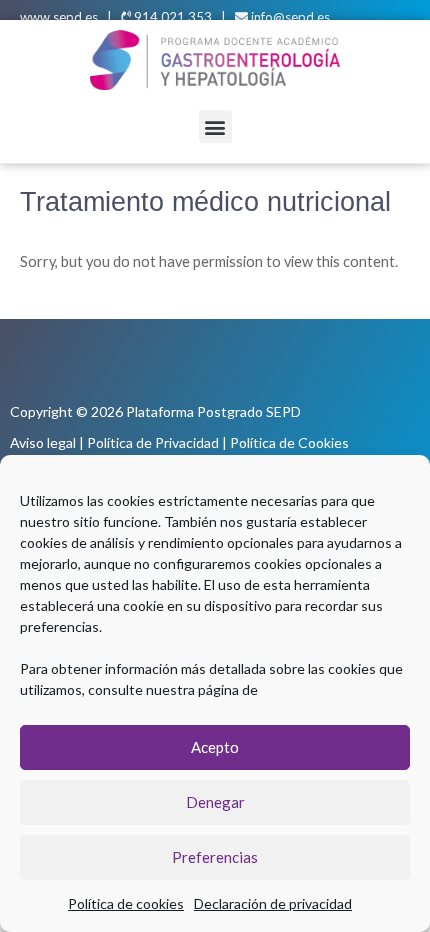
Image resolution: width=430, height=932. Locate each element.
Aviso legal (43, 442)
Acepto (215, 747)
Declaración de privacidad (273, 903)
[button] (215, 126)
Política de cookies (126, 903)
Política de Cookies (289, 442)
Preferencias (215, 857)
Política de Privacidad (153, 442)
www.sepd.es (59, 17)
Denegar (215, 802)
